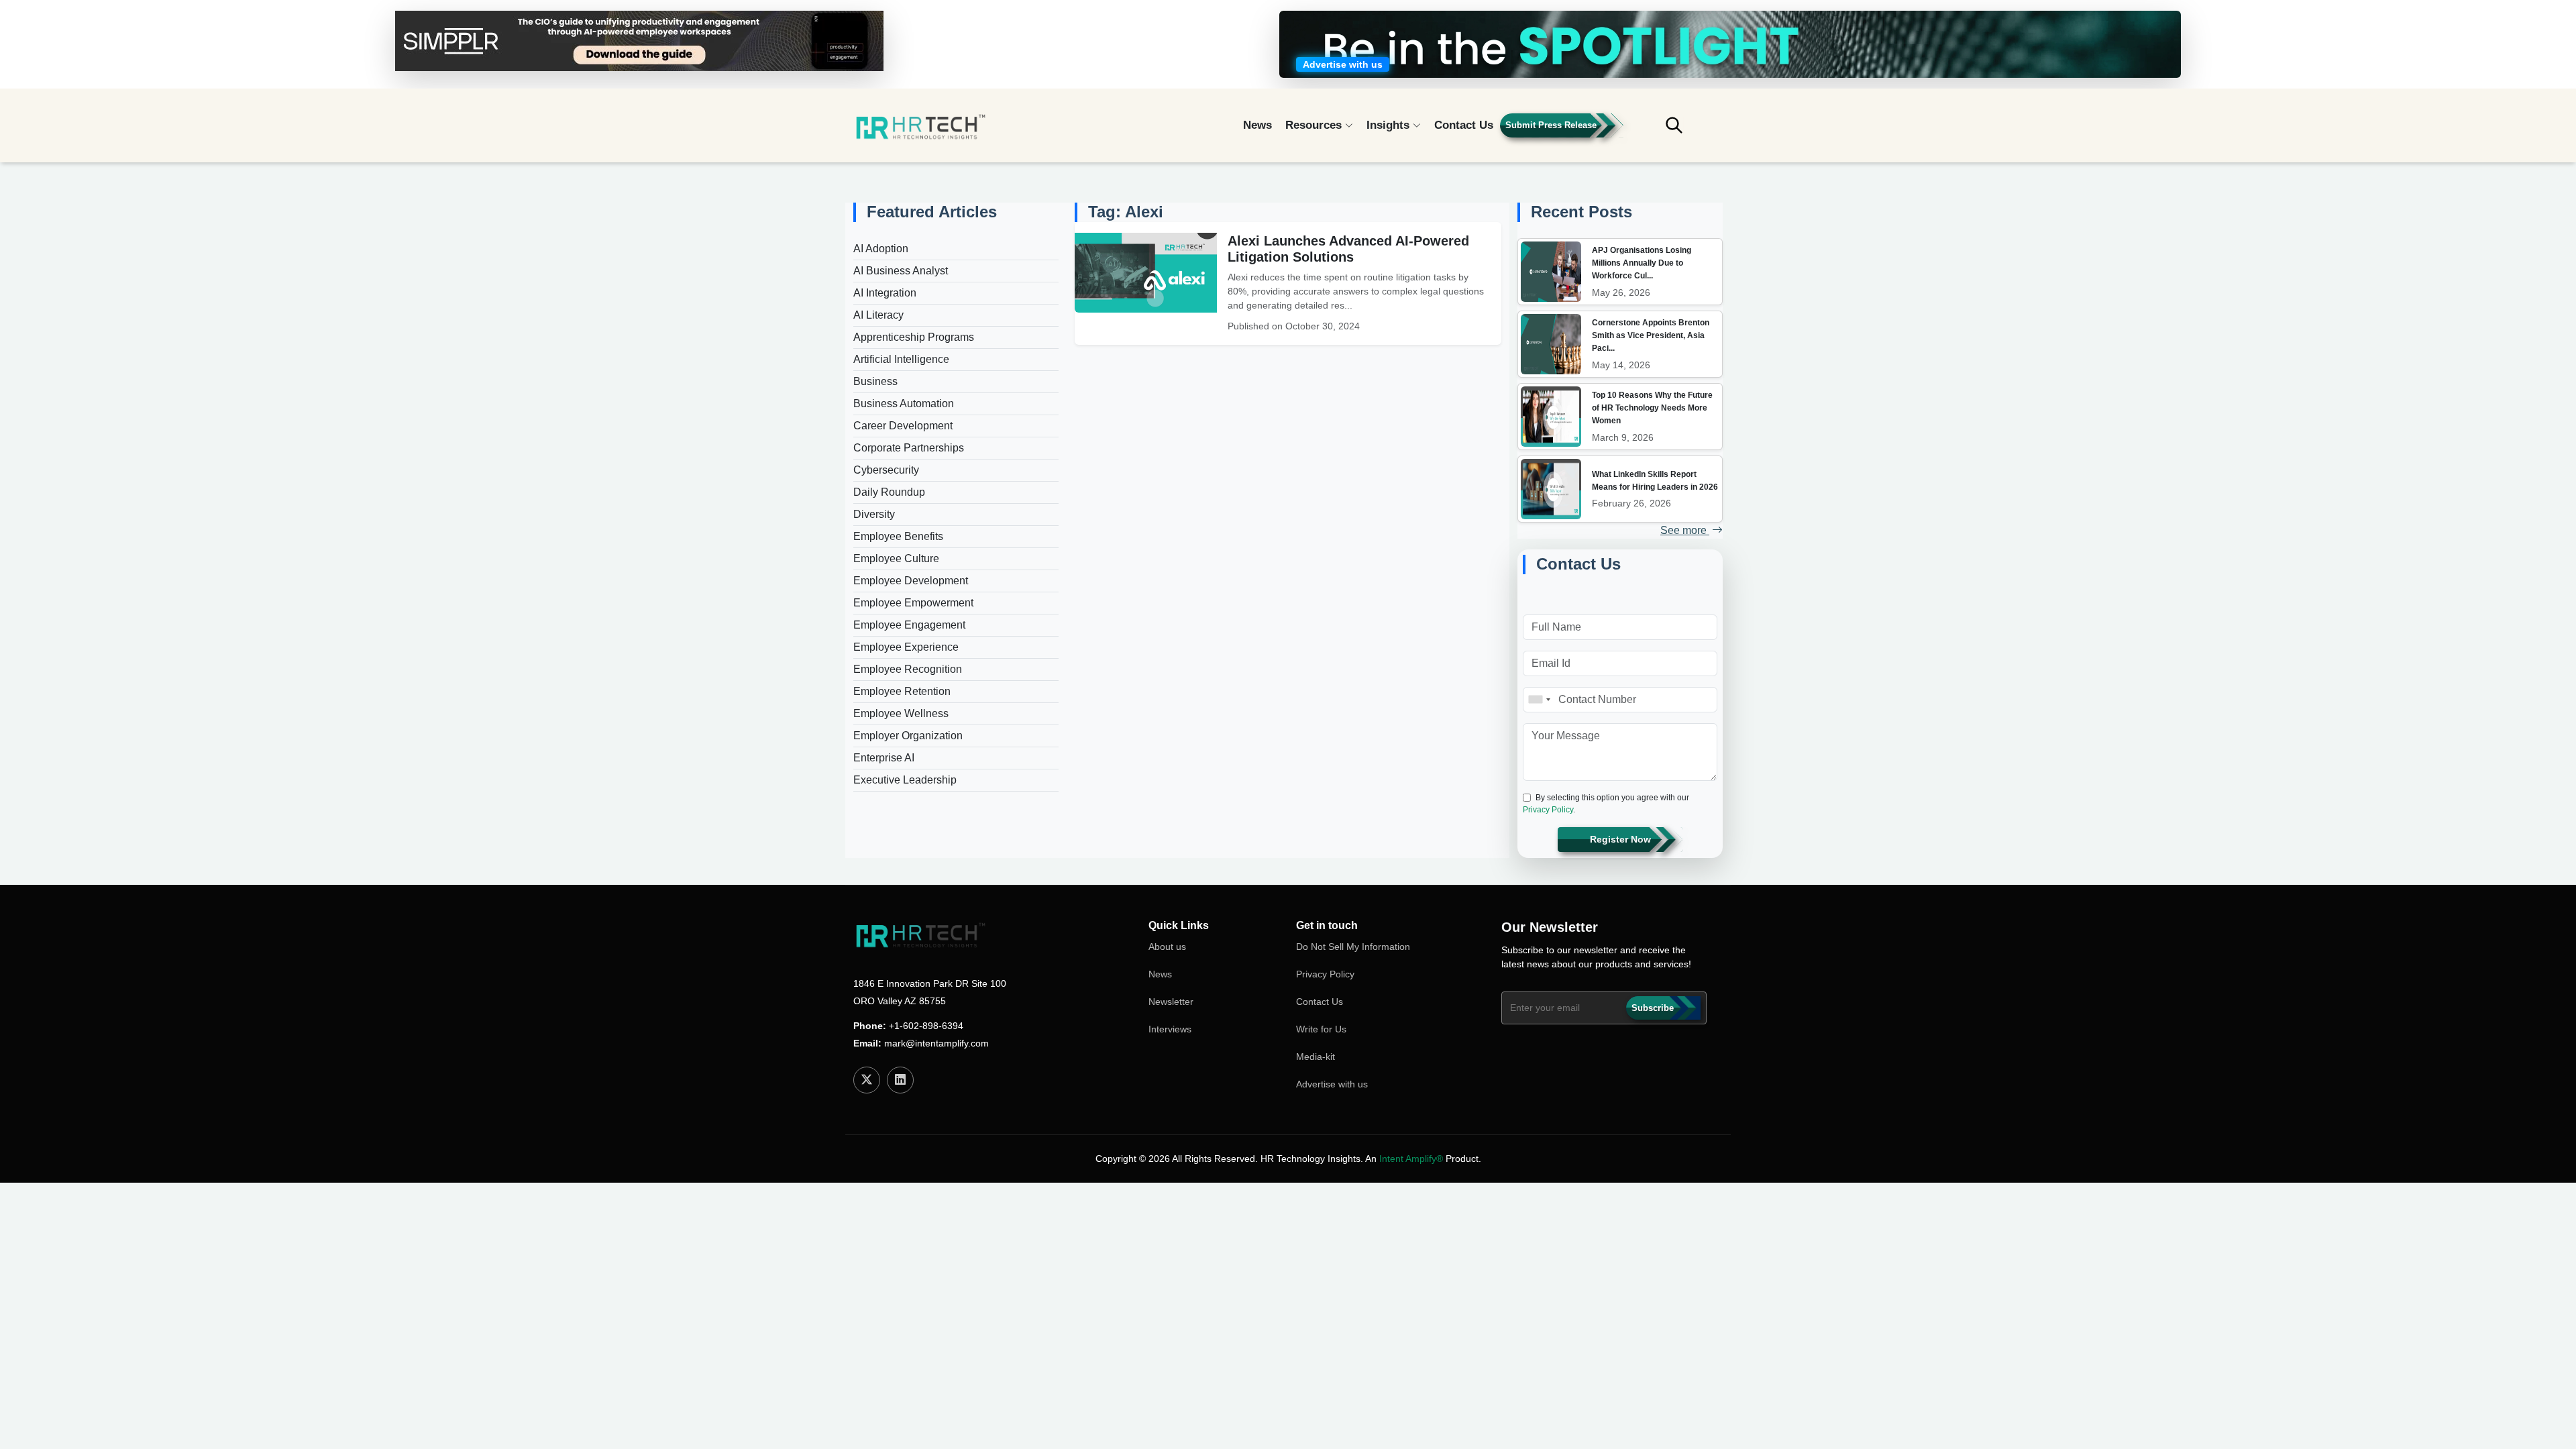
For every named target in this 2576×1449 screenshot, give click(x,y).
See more (1685, 530)
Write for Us (1321, 1029)
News (1257, 125)
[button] (1684, 131)
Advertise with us (1332, 1084)
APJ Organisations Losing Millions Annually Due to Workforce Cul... (1642, 263)
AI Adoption (881, 249)
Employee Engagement (909, 625)
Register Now (1620, 839)
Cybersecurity (886, 470)
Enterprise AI (884, 758)
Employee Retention (902, 691)
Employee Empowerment (913, 603)
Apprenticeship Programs (914, 337)
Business (875, 381)
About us (1167, 947)
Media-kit (1316, 1057)
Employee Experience (906, 647)
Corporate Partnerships (909, 448)
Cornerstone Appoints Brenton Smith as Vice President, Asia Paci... (1651, 335)
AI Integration (885, 293)
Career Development (903, 426)
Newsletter (1171, 1002)
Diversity (874, 514)
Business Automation (904, 404)
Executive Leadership (905, 780)
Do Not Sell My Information (1353, 947)
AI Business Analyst (901, 271)
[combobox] (1539, 700)
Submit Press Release (1551, 125)
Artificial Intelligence (901, 359)
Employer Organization (908, 736)
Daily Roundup (889, 492)
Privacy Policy (1548, 810)
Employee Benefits (898, 536)
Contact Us (1464, 125)
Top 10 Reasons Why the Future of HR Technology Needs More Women (1652, 408)
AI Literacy (878, 315)
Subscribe (1653, 1008)
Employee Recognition (908, 669)
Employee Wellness (901, 713)
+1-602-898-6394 (926, 1026)
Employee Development (911, 581)
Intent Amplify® (1411, 1159)
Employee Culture (896, 558)
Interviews (1170, 1029)
